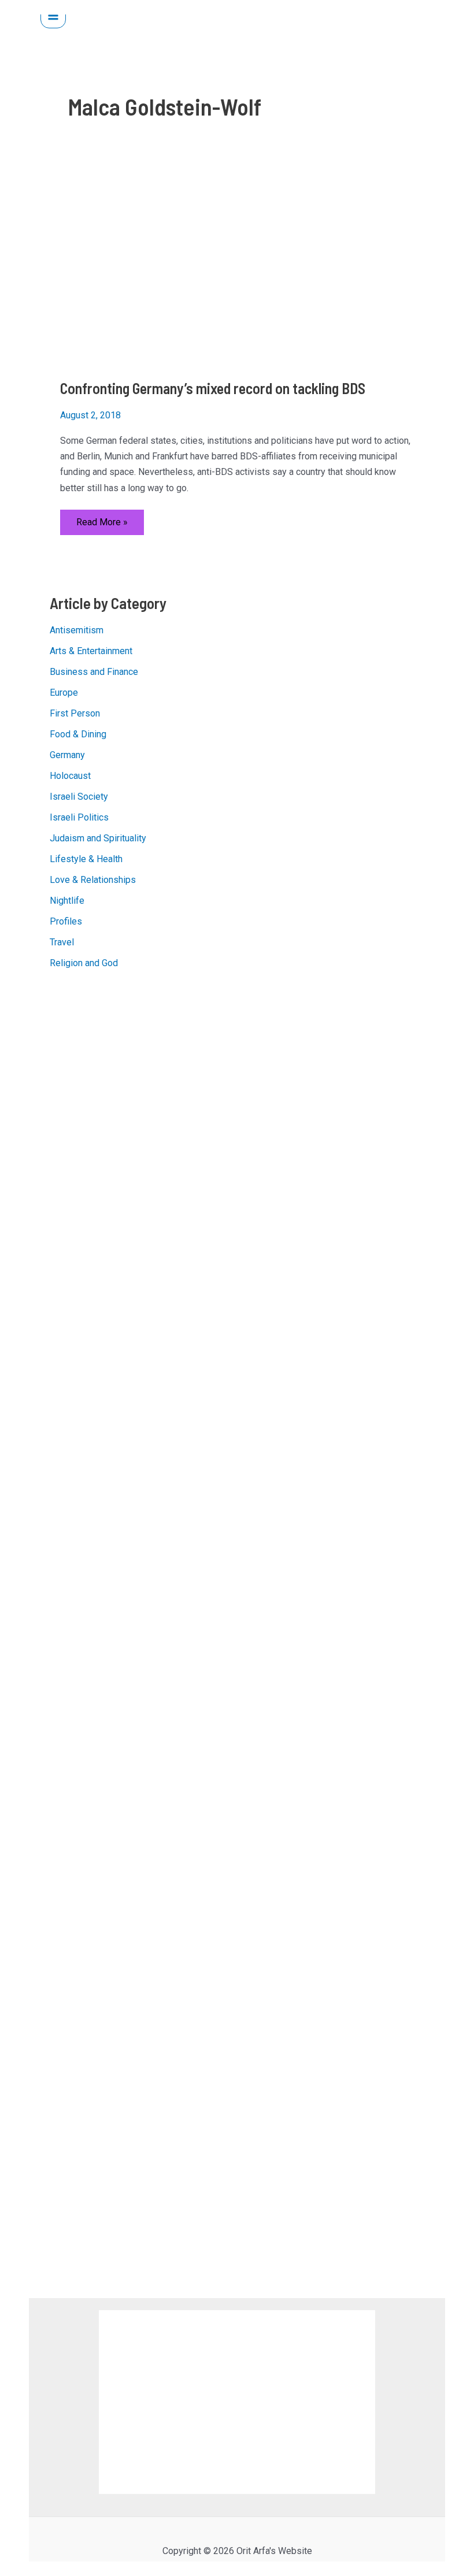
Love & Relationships (93, 880)
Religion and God (84, 963)
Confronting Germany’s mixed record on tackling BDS (213, 388)
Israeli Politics (79, 817)
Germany (67, 755)
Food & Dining (78, 734)
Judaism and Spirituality (98, 838)
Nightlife (67, 901)
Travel (62, 942)
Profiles (66, 921)
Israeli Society (79, 797)
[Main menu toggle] (53, 16)
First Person (75, 713)
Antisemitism (77, 630)
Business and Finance (94, 672)
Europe (64, 693)
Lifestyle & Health (86, 859)
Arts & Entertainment (91, 651)
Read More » (102, 526)
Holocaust (70, 776)
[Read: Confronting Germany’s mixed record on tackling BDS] (237, 266)
